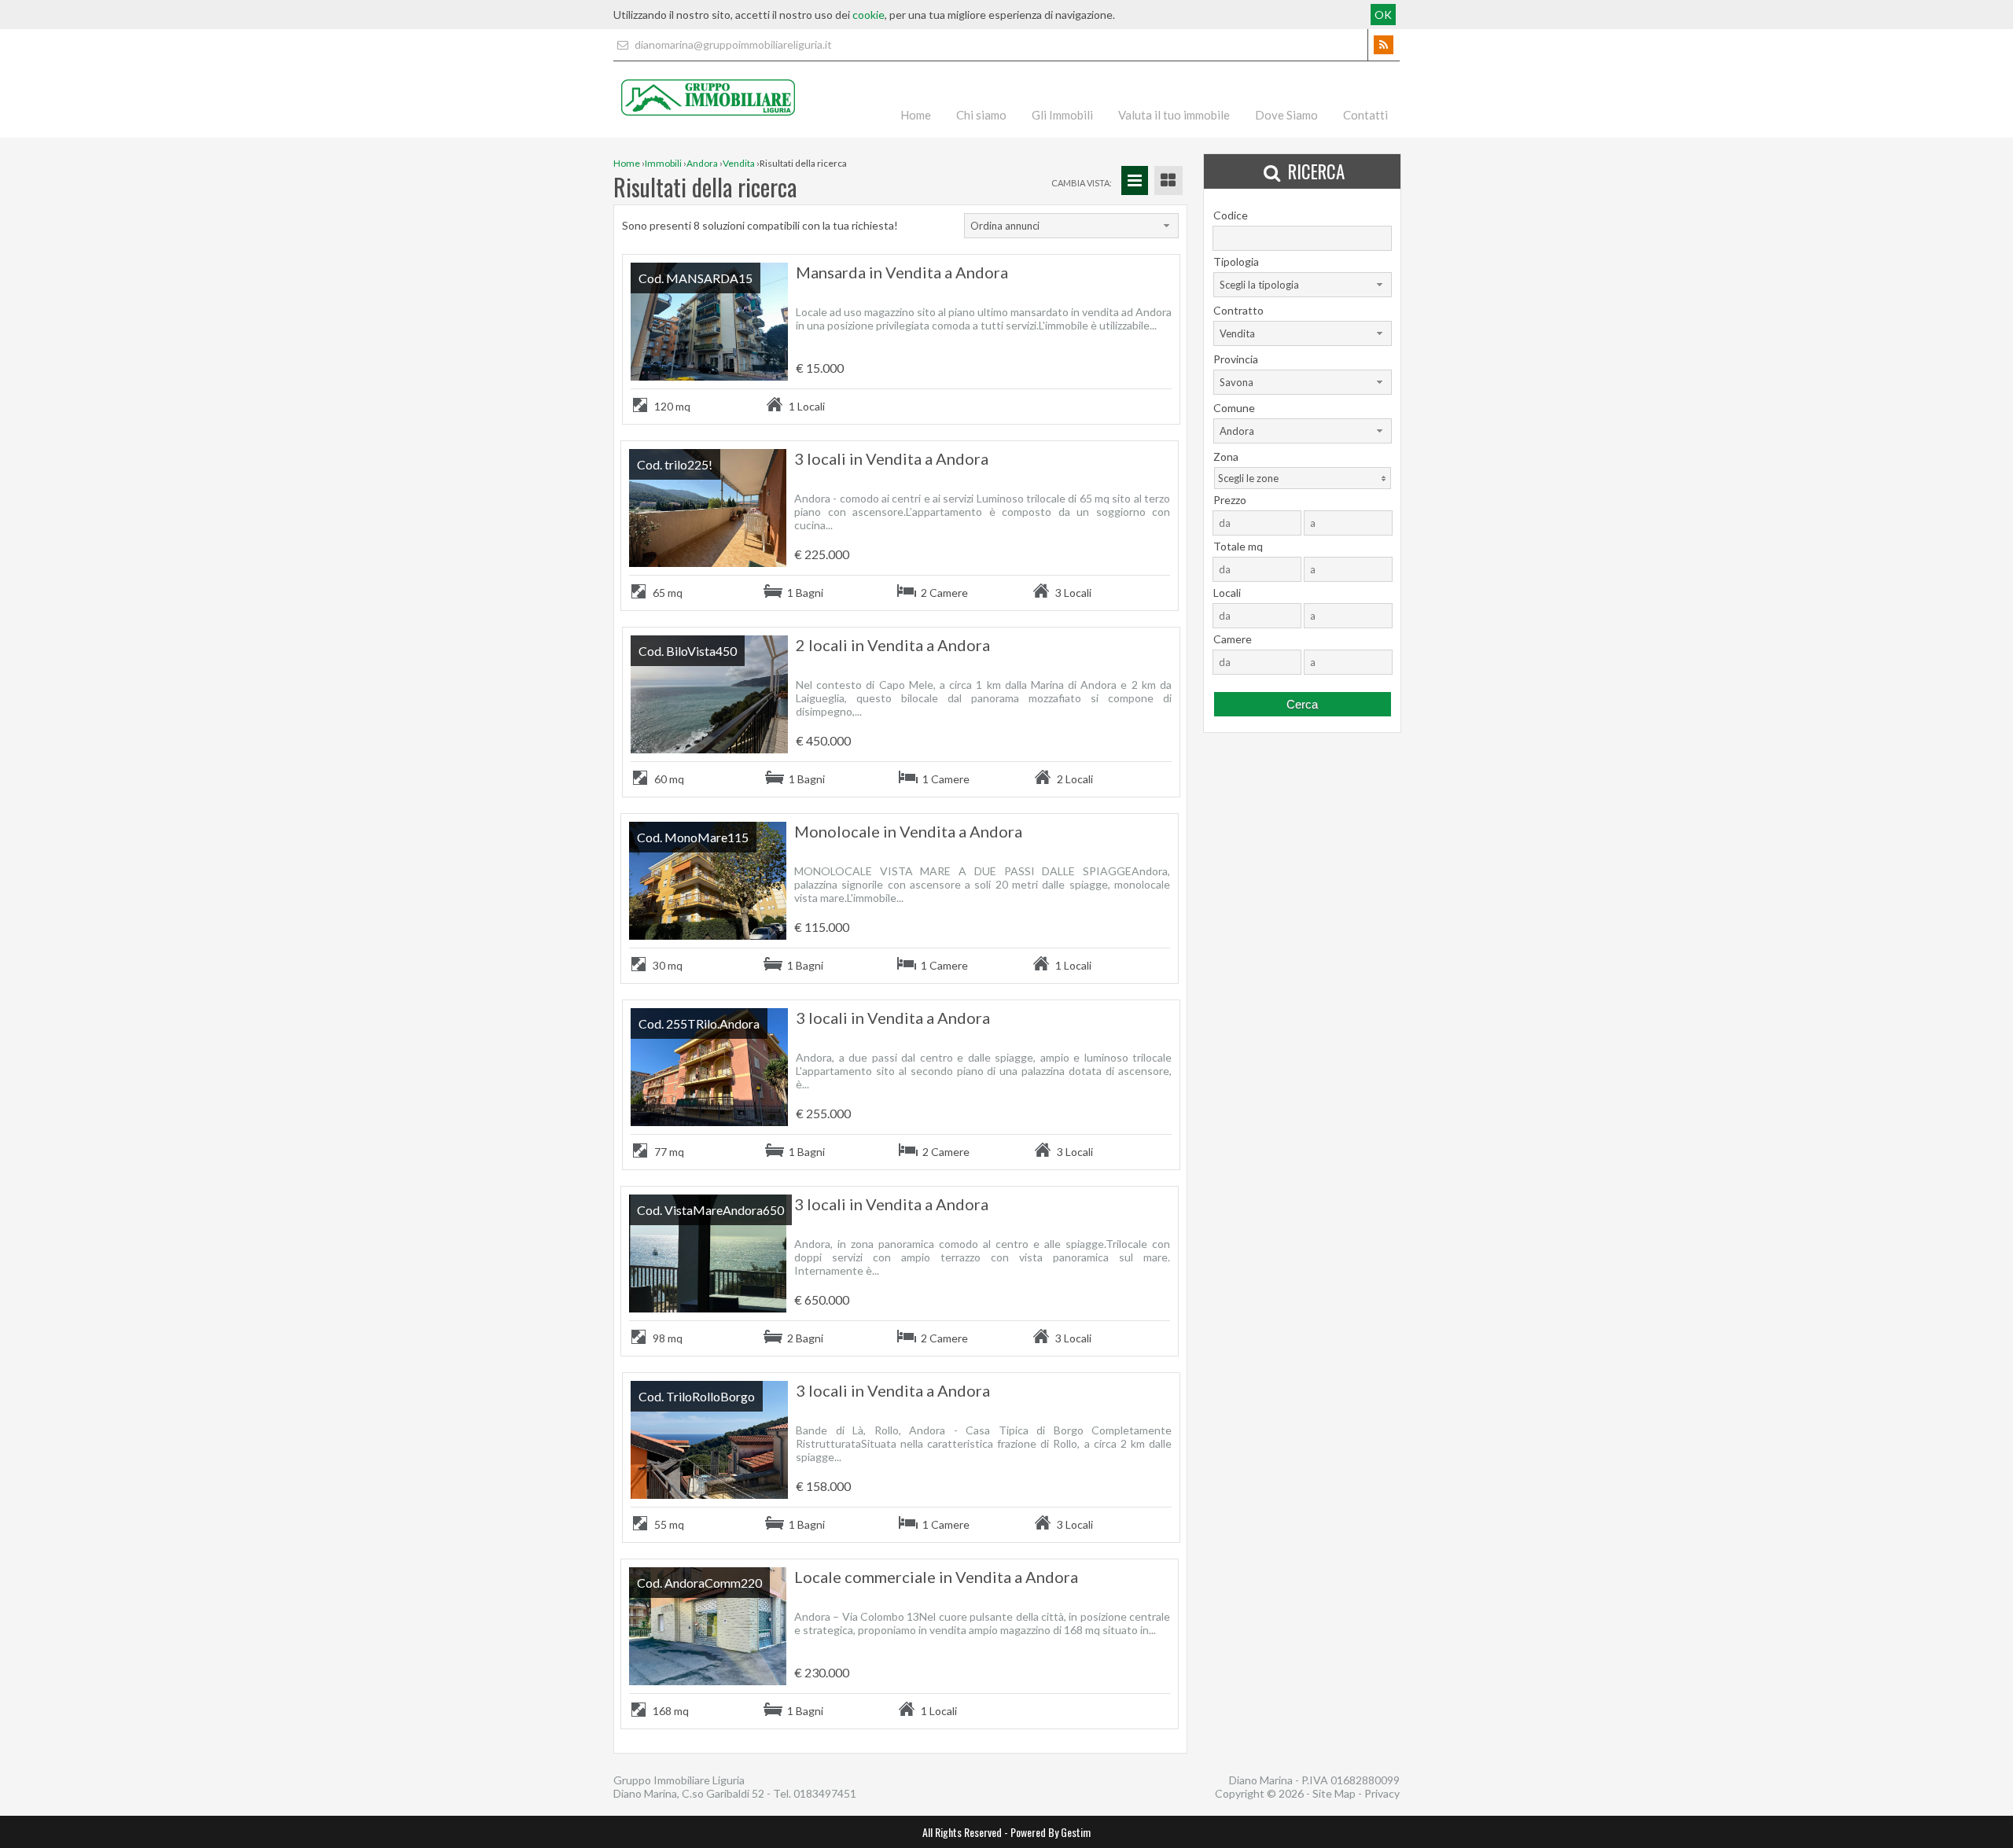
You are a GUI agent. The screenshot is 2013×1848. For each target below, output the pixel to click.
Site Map (1334, 1793)
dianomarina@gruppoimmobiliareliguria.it (732, 44)
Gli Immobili (1062, 115)
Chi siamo (981, 115)
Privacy (1382, 1793)
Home (916, 115)
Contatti (1365, 115)
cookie (868, 15)
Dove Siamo (1286, 115)
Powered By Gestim (1051, 1832)
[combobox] (1071, 226)
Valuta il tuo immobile (1174, 115)
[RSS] (1384, 45)
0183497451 (825, 1793)
